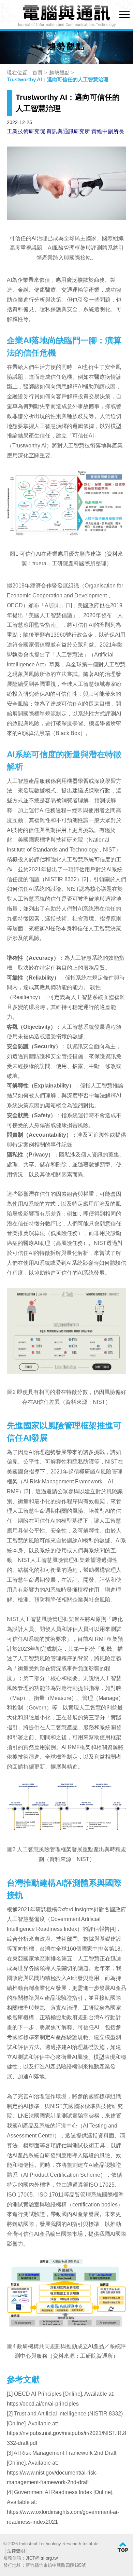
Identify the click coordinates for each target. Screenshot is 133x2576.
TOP (123, 2547)
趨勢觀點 (59, 73)
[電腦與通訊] (66, 16)
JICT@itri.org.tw (42, 2558)
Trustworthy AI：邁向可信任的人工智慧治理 (58, 79)
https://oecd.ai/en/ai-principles (43, 2404)
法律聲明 (16, 2551)
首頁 (38, 73)
